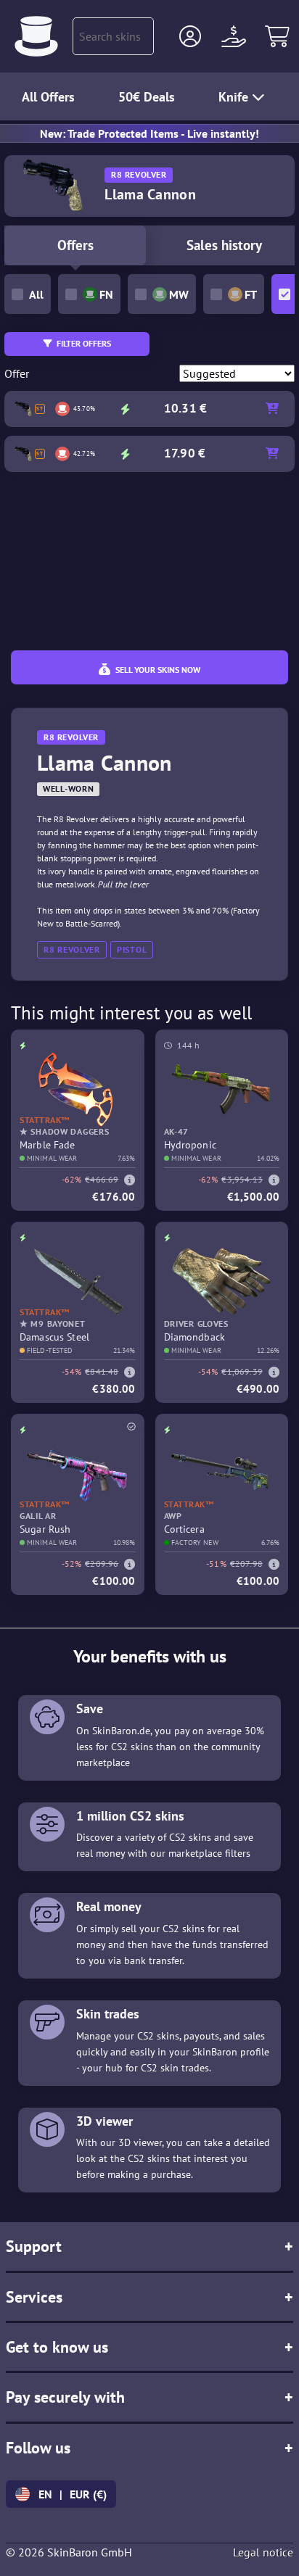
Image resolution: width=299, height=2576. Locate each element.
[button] (190, 36)
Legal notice (263, 2552)
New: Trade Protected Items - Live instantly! (149, 133)
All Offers (48, 97)
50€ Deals (147, 97)
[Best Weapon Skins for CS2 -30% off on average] (36, 36)
